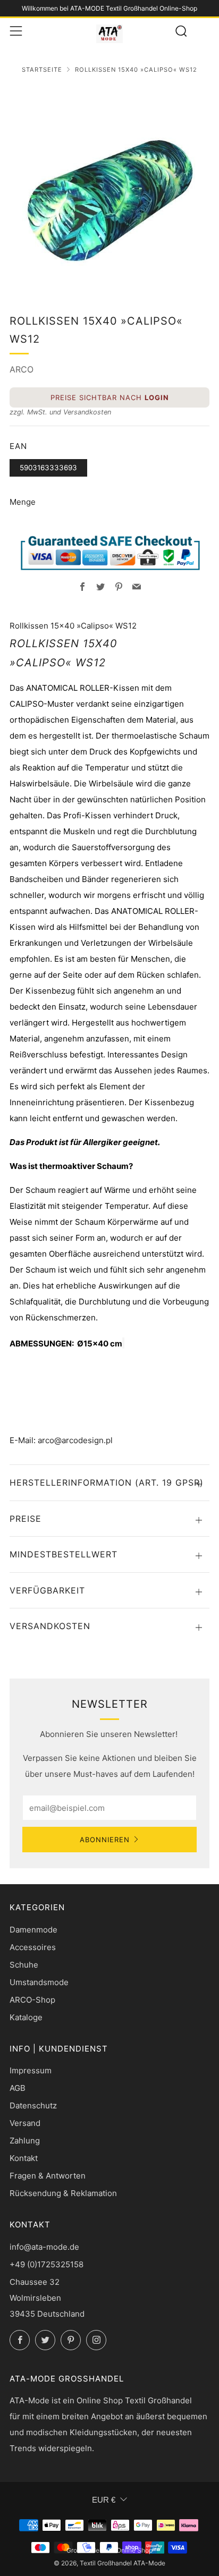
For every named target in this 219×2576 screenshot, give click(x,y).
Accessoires (33, 1947)
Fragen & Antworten (48, 2176)
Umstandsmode (39, 1982)
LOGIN (157, 397)
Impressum (31, 2070)
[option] (109, 187)
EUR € (104, 2500)
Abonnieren (105, 1840)
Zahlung (25, 2141)
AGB (18, 2088)
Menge (23, 502)
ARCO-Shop (32, 2000)
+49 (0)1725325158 (47, 2264)
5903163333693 (48, 468)
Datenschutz (33, 2105)
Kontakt (24, 2158)
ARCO (22, 369)
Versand (25, 2123)
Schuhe (24, 1965)
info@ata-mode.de (44, 2247)
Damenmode (33, 1930)
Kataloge (26, 2017)
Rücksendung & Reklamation (63, 2193)
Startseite (42, 70)
